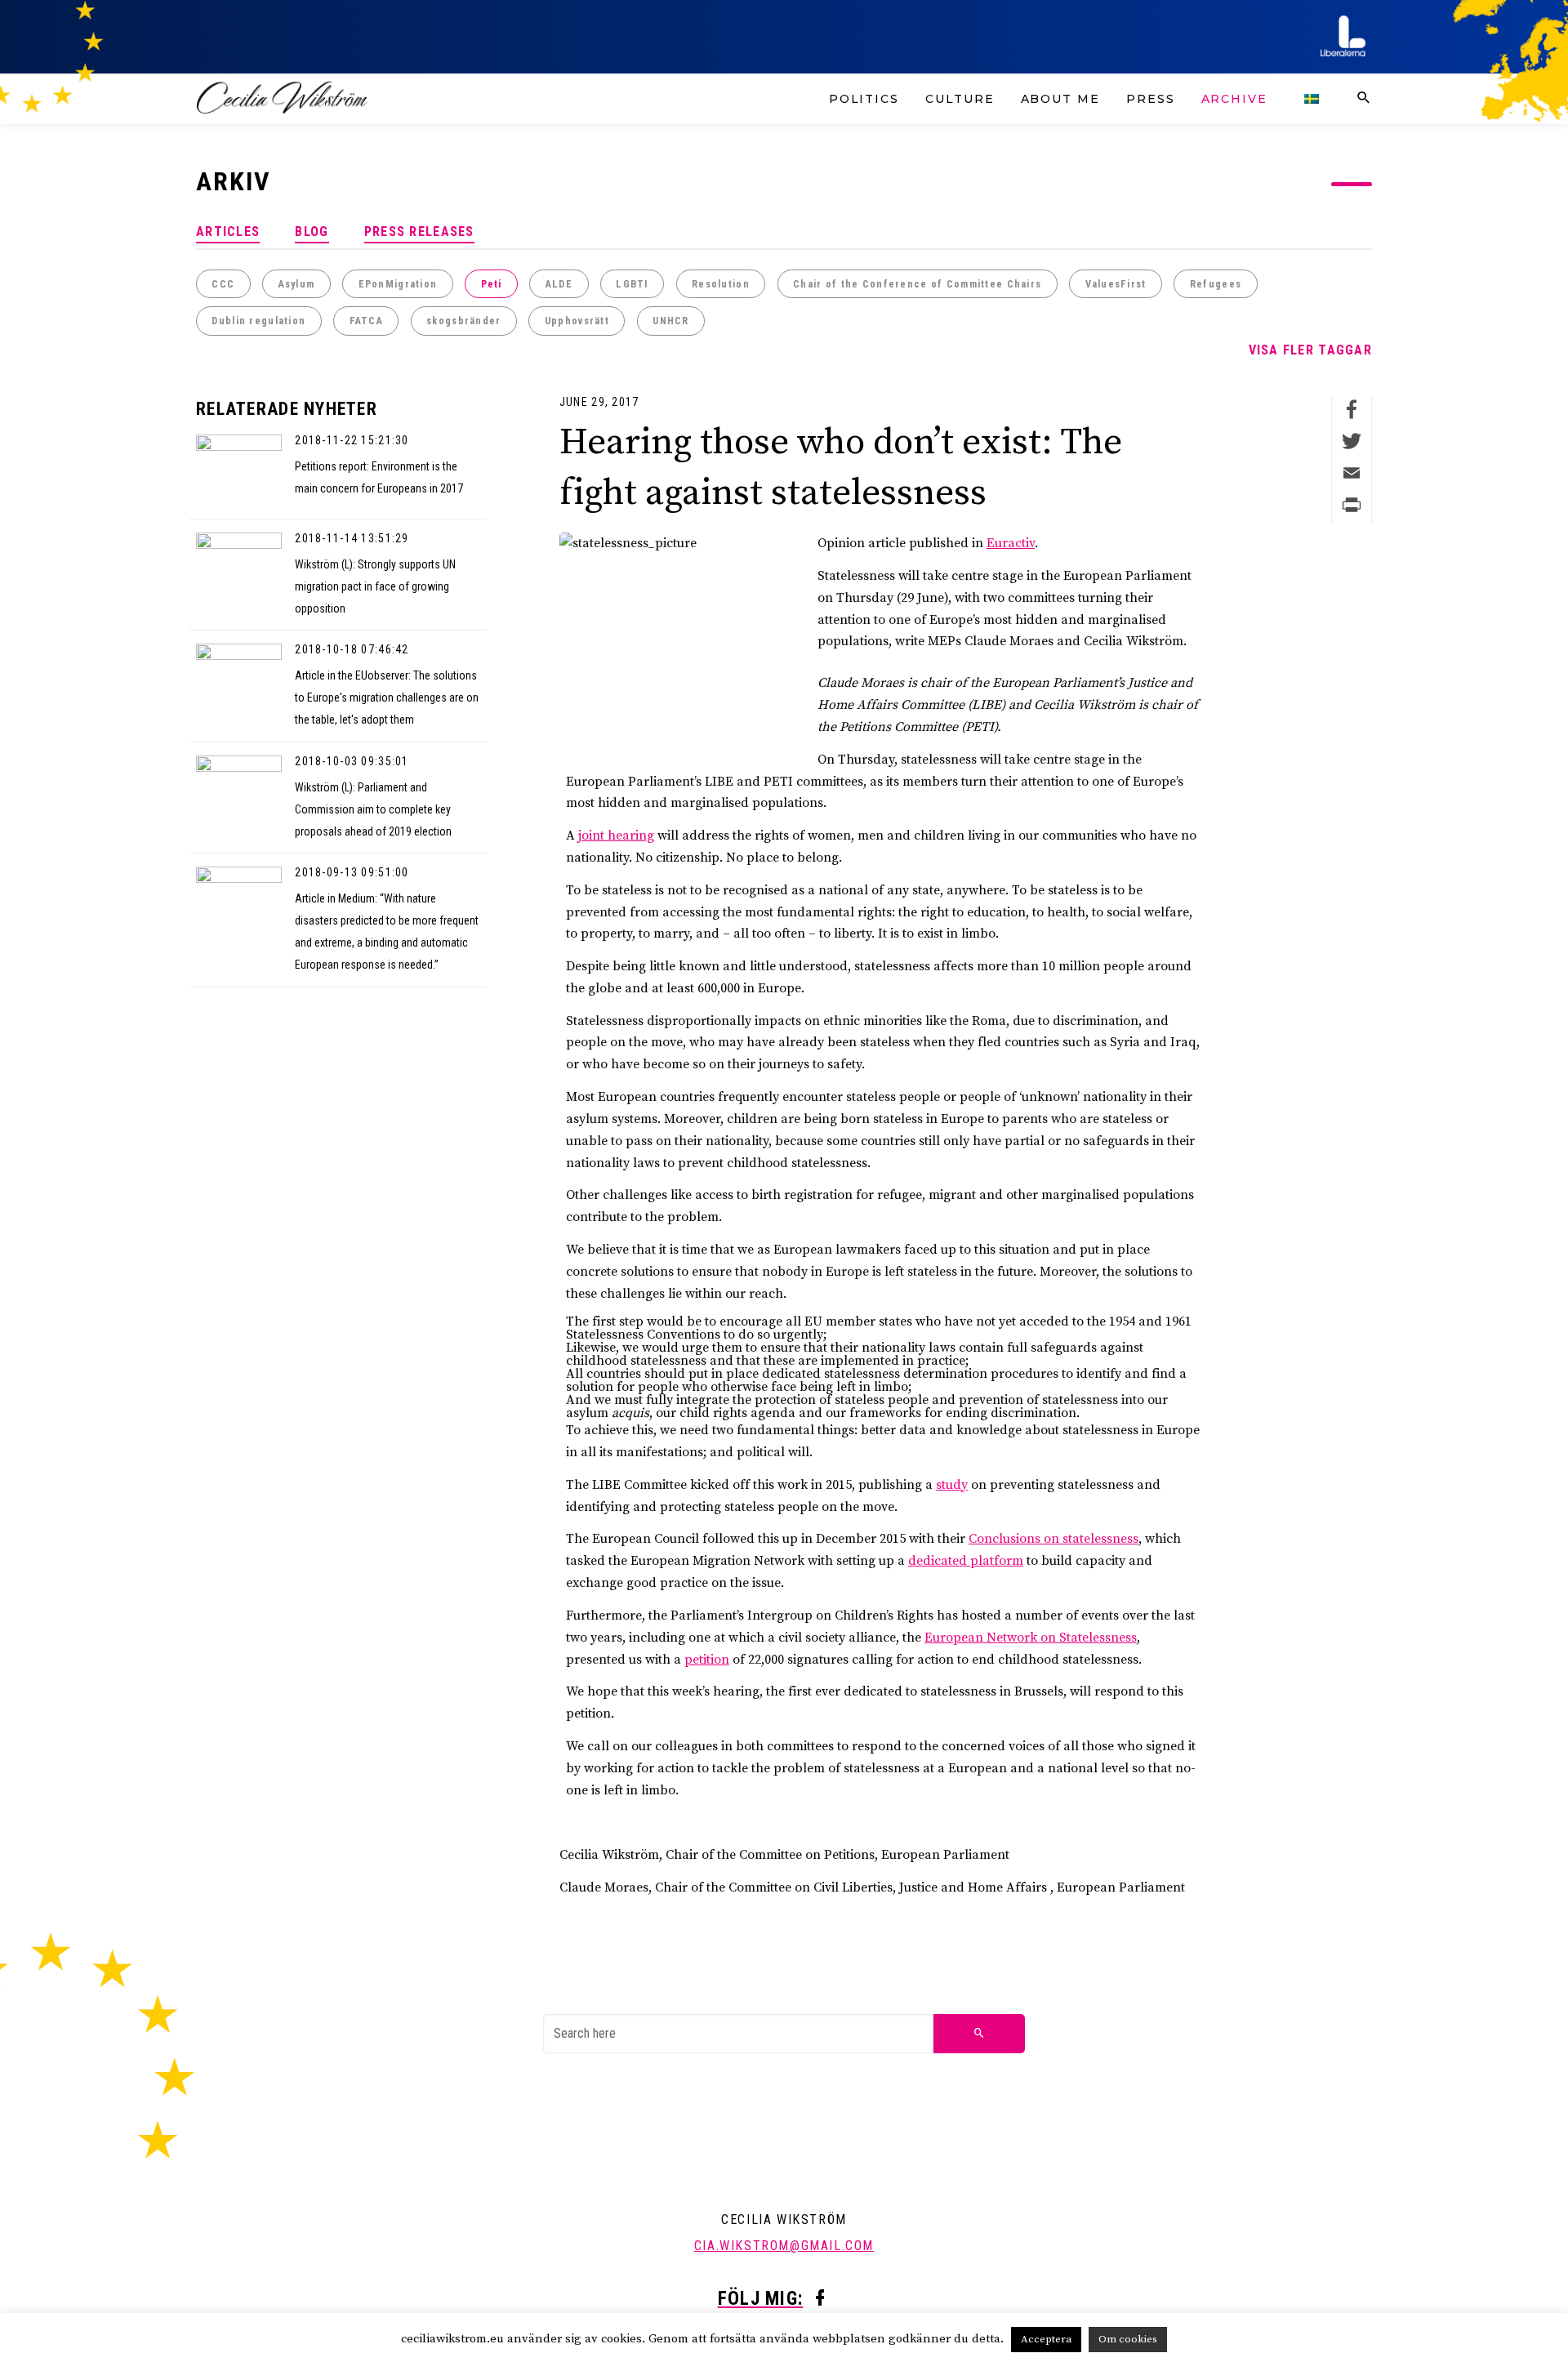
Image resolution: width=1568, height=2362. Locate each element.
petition (707, 1660)
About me (1060, 99)
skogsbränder (463, 321)
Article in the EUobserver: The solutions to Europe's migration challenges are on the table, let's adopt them (387, 697)
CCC (223, 284)
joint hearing (616, 836)
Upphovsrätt (577, 321)
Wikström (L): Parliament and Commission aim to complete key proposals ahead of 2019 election (373, 809)
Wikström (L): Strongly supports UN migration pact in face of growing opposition (375, 586)
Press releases (419, 232)
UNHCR (670, 321)
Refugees (1216, 284)
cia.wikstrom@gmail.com (784, 2246)
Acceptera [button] (1046, 2339)
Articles (228, 232)
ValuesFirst (1116, 284)
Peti (492, 284)
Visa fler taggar (1310, 350)
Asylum (297, 284)
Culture (960, 99)
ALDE (559, 284)
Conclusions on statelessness (1053, 1539)
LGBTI (632, 284)
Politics (864, 99)
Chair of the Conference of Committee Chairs (917, 284)
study (952, 1485)
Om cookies (1128, 2339)
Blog (312, 232)
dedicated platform (966, 1561)
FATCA (366, 321)
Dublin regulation (258, 321)
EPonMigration (398, 284)
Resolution (721, 284)
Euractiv (1011, 543)
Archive (1234, 99)
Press (1151, 99)
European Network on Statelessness (1031, 1638)
